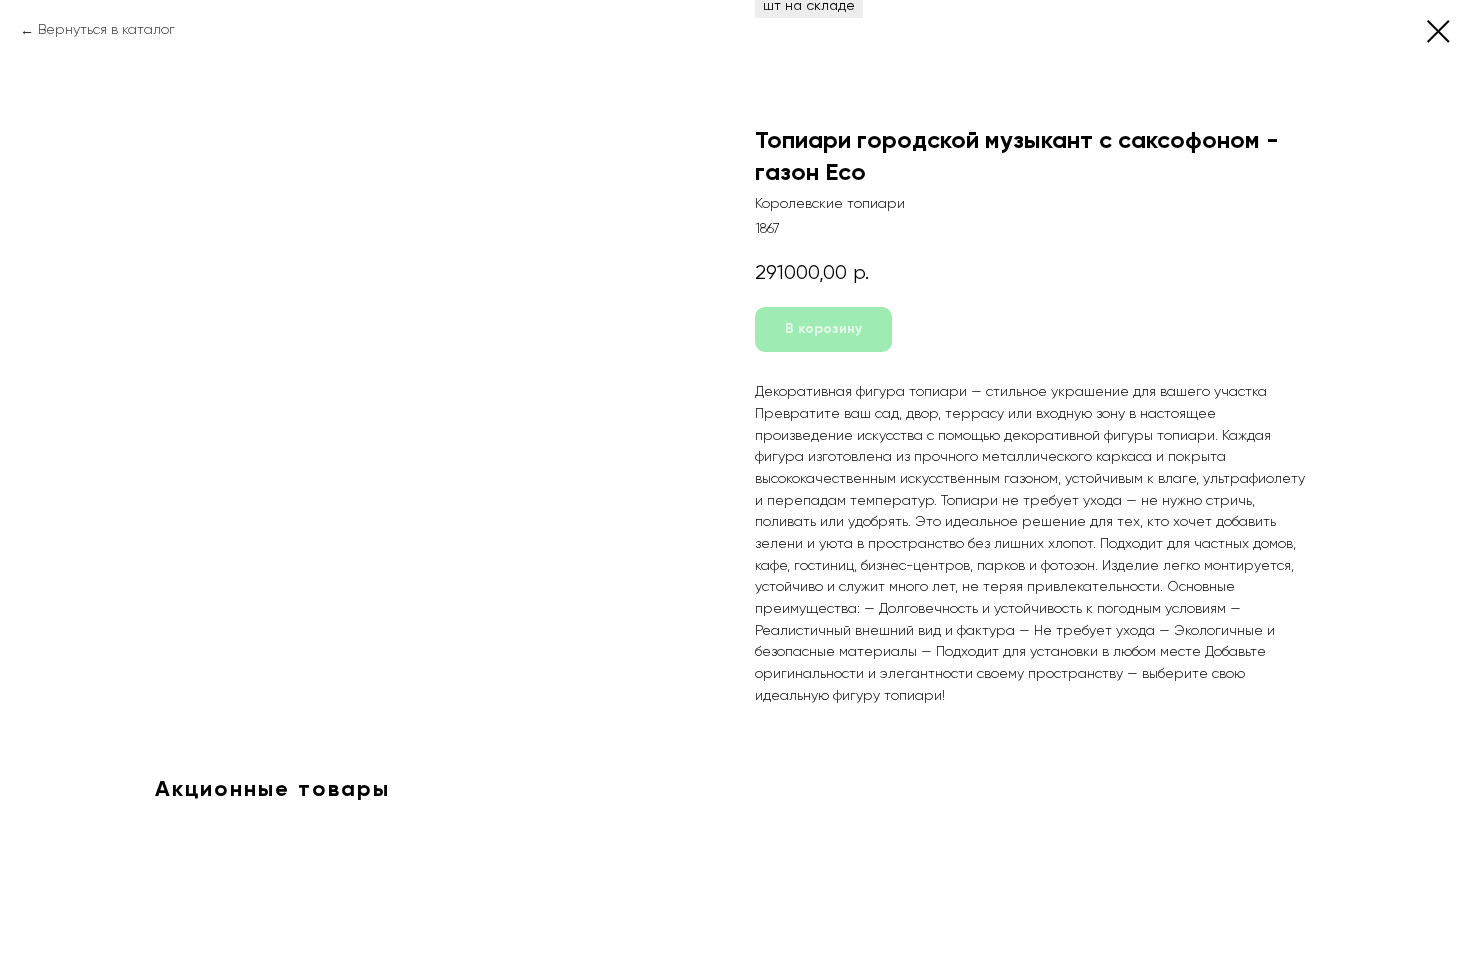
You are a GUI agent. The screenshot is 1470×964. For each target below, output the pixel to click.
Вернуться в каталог (106, 30)
